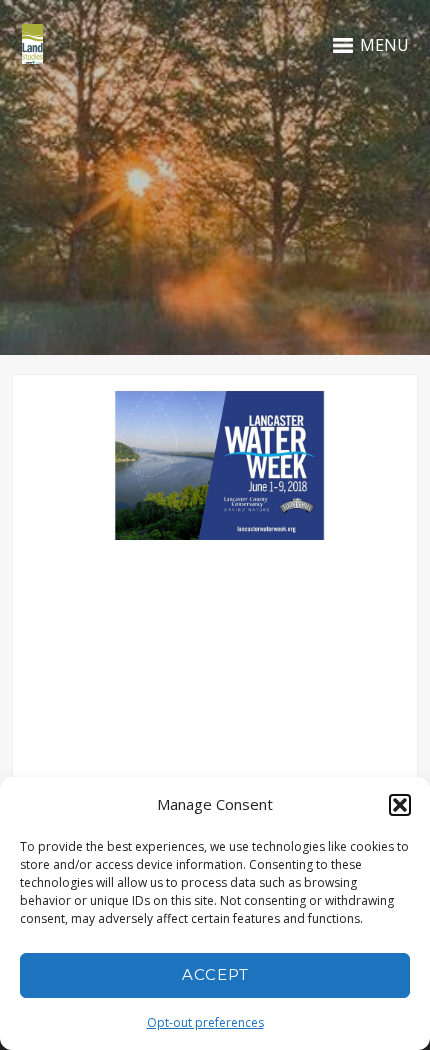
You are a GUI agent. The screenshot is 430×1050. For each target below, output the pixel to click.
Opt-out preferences (205, 1022)
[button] (400, 805)
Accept (215, 974)
